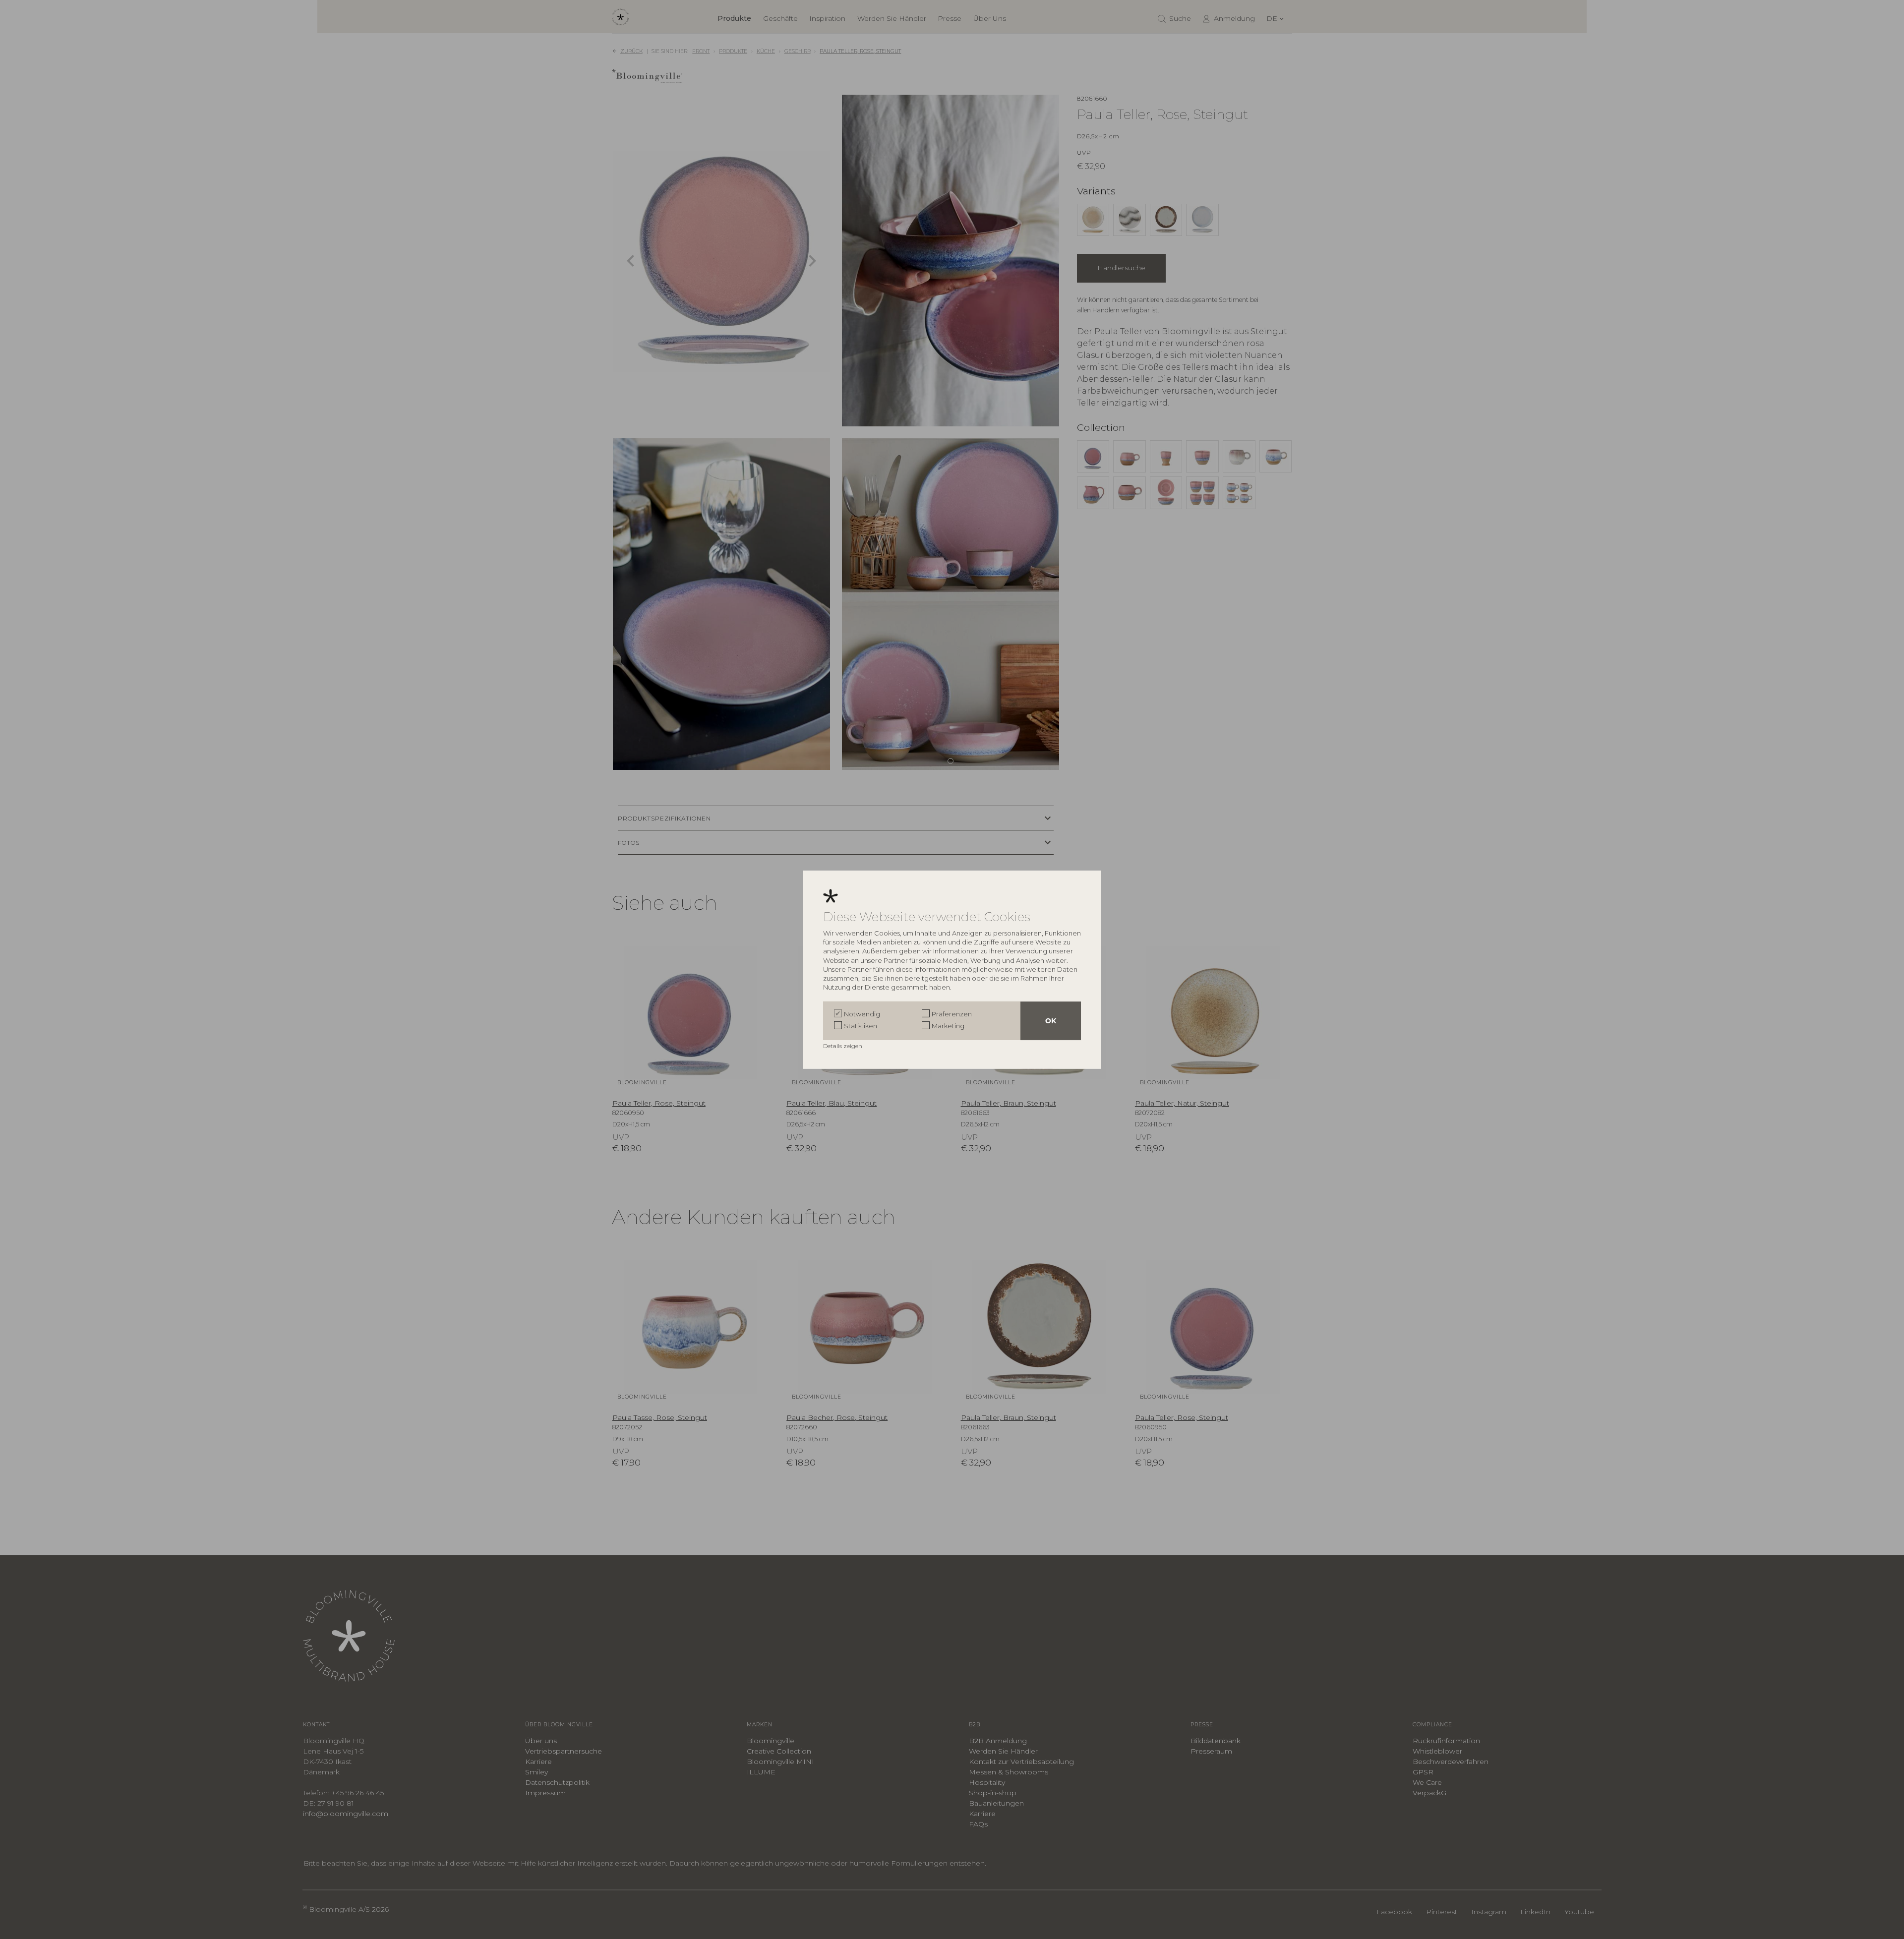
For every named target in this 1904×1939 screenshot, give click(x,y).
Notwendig (862, 1014)
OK (1051, 1021)
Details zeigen (843, 1046)
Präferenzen (952, 1014)
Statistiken (861, 1026)
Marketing (948, 1026)
